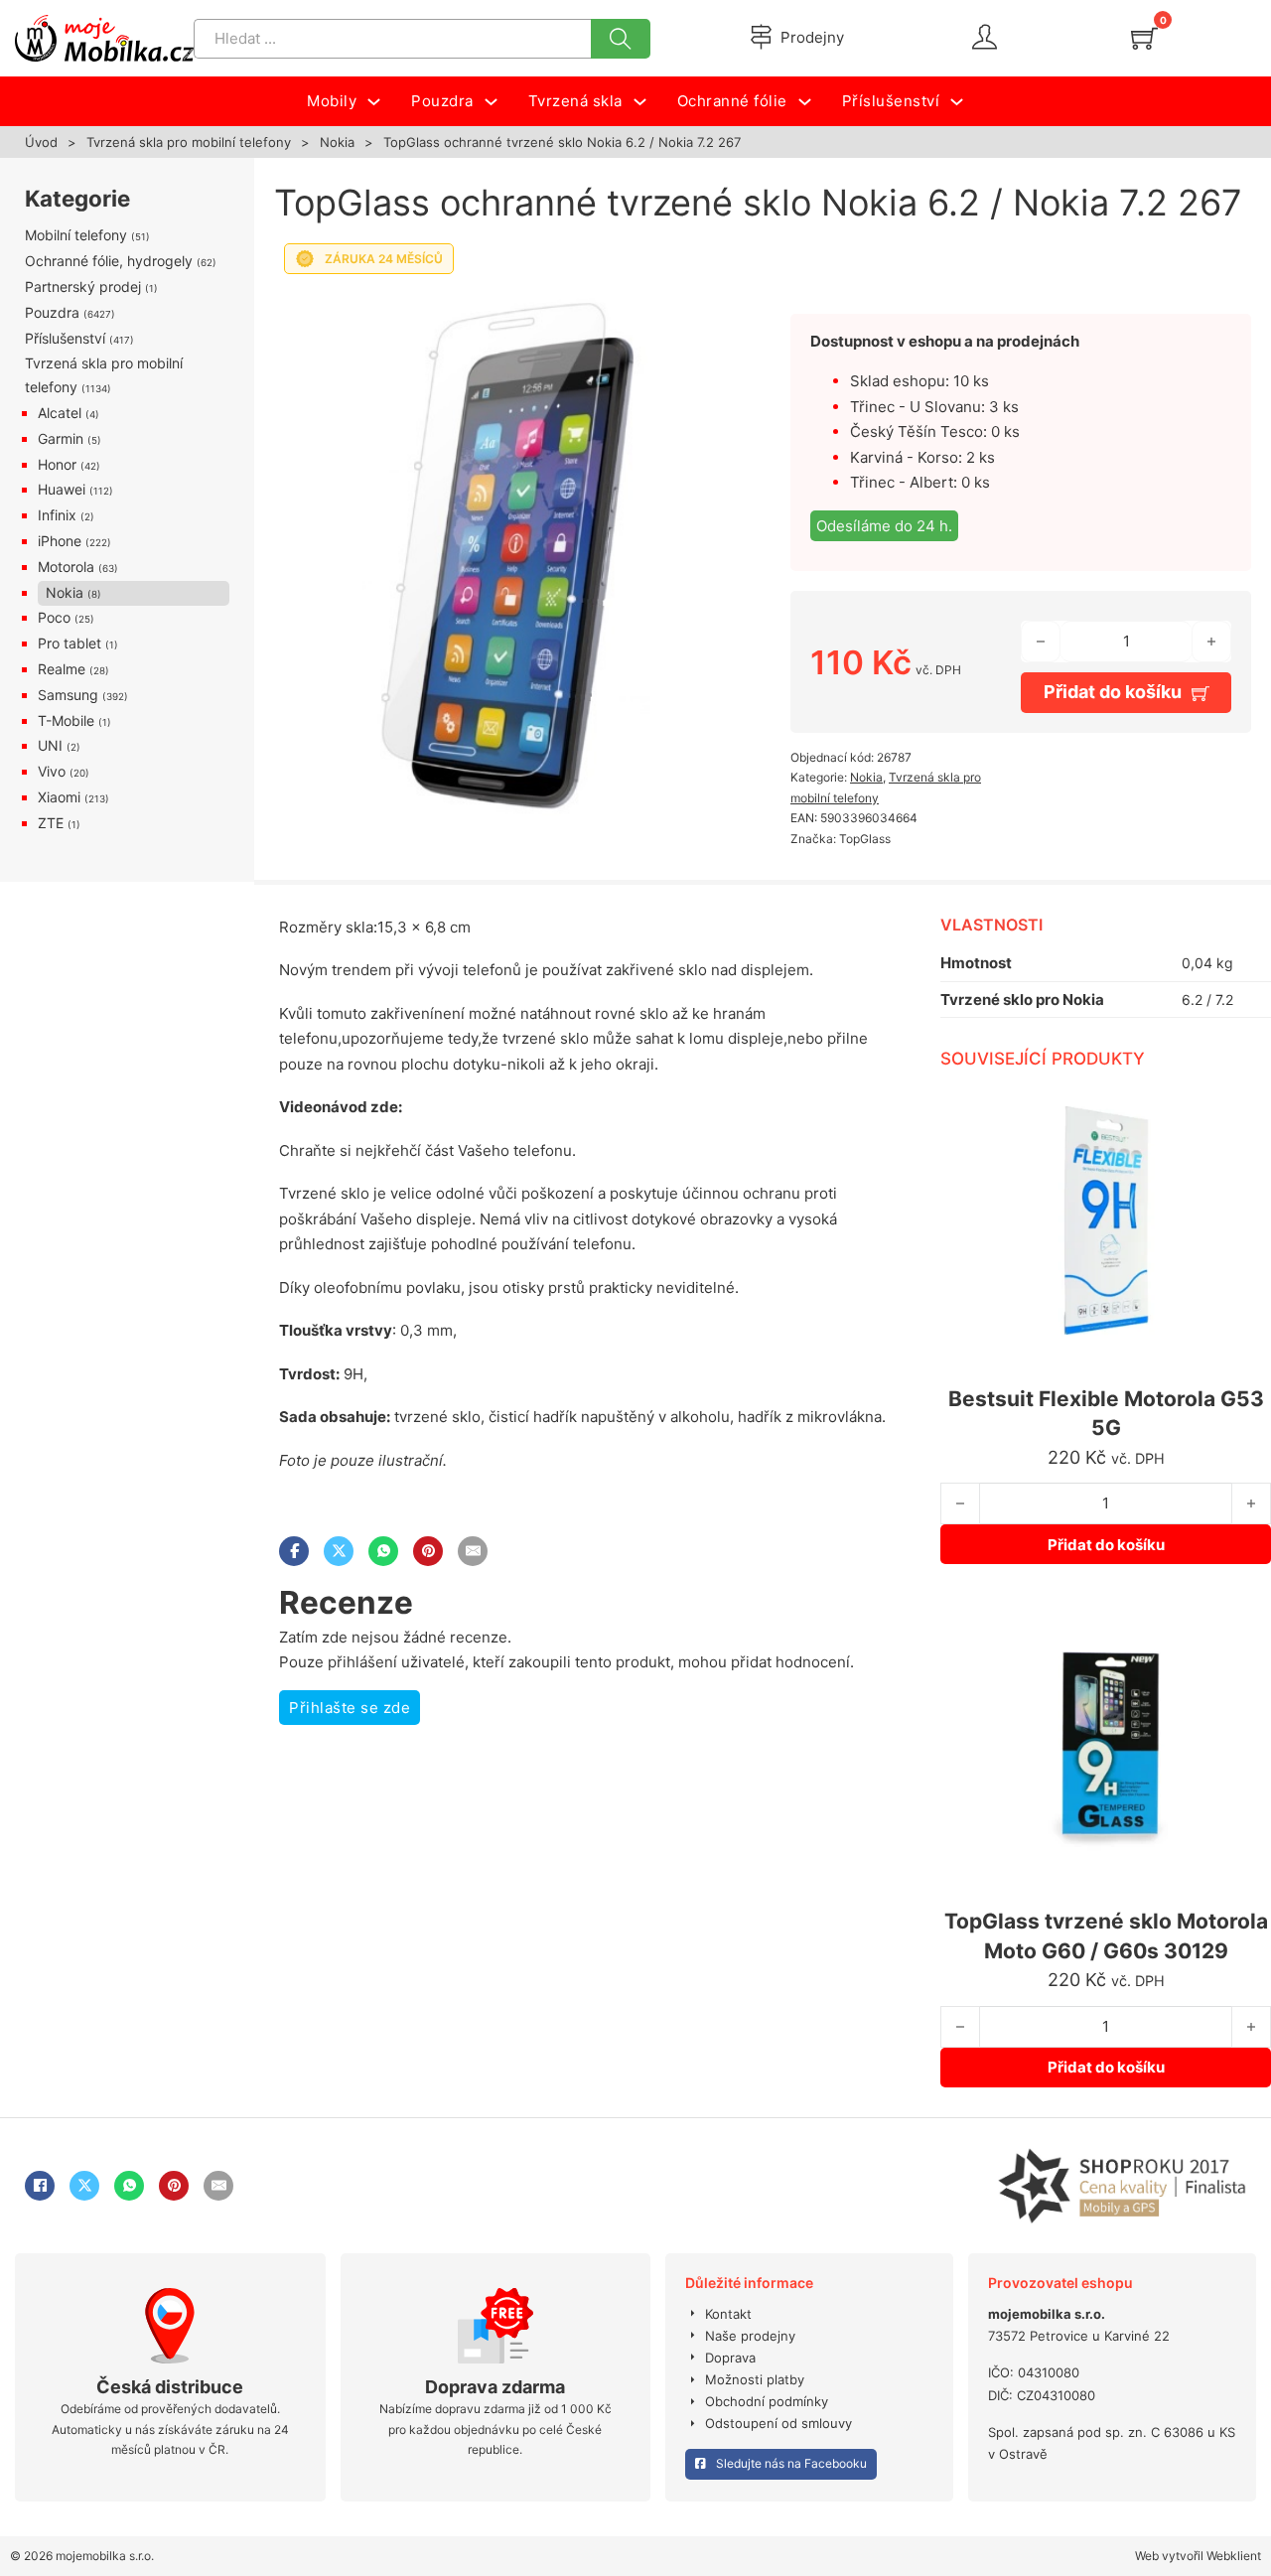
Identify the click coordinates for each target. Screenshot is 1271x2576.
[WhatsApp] (383, 1551)
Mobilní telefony (76, 235)
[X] (339, 1551)
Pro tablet (70, 643)
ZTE (51, 823)
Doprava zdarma (495, 2387)
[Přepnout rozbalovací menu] (374, 102)
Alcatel (60, 413)
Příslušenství (65, 338)
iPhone (60, 541)
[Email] (473, 1551)
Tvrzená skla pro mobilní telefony (189, 142)
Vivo (52, 771)
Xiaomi (59, 797)
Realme (62, 669)
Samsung (68, 695)
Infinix (57, 515)
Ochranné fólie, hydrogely (109, 261)
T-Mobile (66, 720)
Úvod (41, 142)
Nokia (337, 142)
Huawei (62, 489)
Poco (54, 617)
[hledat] (621, 39)
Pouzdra (52, 312)
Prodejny (812, 37)
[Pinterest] (428, 1551)
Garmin (61, 438)
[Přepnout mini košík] (1144, 38)
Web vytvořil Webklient (1198, 2556)
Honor (57, 464)
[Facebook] (294, 1551)
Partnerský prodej (83, 286)
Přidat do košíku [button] (1106, 1545)
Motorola (66, 567)
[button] (704, 311)
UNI (50, 745)
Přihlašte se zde (350, 1708)
